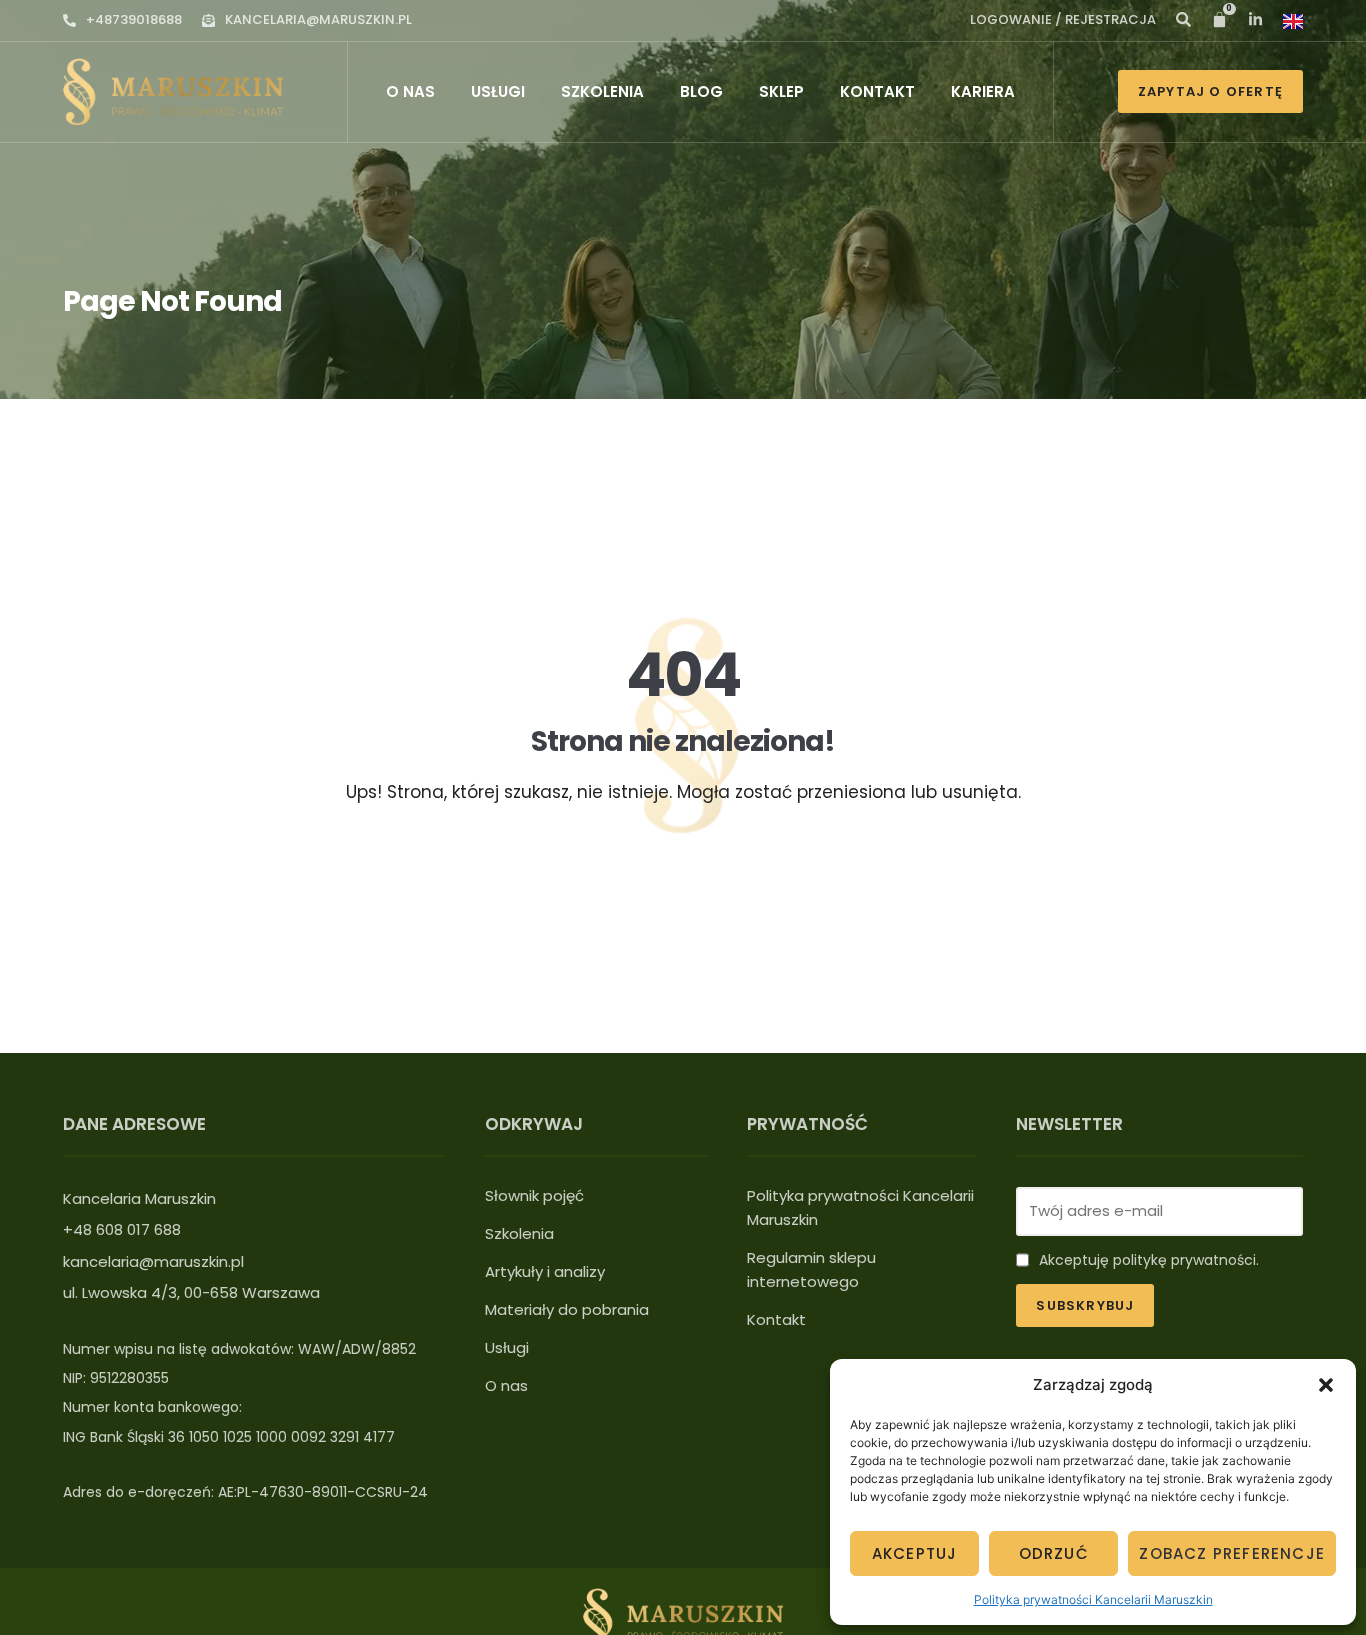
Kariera (983, 91)
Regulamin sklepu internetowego (811, 1269)
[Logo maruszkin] (173, 92)
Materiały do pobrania (567, 1309)
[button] (1326, 1385)
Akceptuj (915, 1553)
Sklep (781, 91)
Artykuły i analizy (545, 1271)
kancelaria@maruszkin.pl (318, 19)
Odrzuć (1054, 1553)
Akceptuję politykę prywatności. (1149, 1260)
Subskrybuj (1085, 1305)
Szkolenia (602, 91)
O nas (410, 91)
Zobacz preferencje (1232, 1553)
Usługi (498, 91)
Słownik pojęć (534, 1195)
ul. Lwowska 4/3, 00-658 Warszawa (191, 1292)
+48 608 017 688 (122, 1229)
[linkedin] (1183, 19)
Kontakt (877, 91)
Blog (701, 91)
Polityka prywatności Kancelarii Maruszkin (1093, 1599)
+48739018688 (134, 19)
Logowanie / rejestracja (1063, 19)
